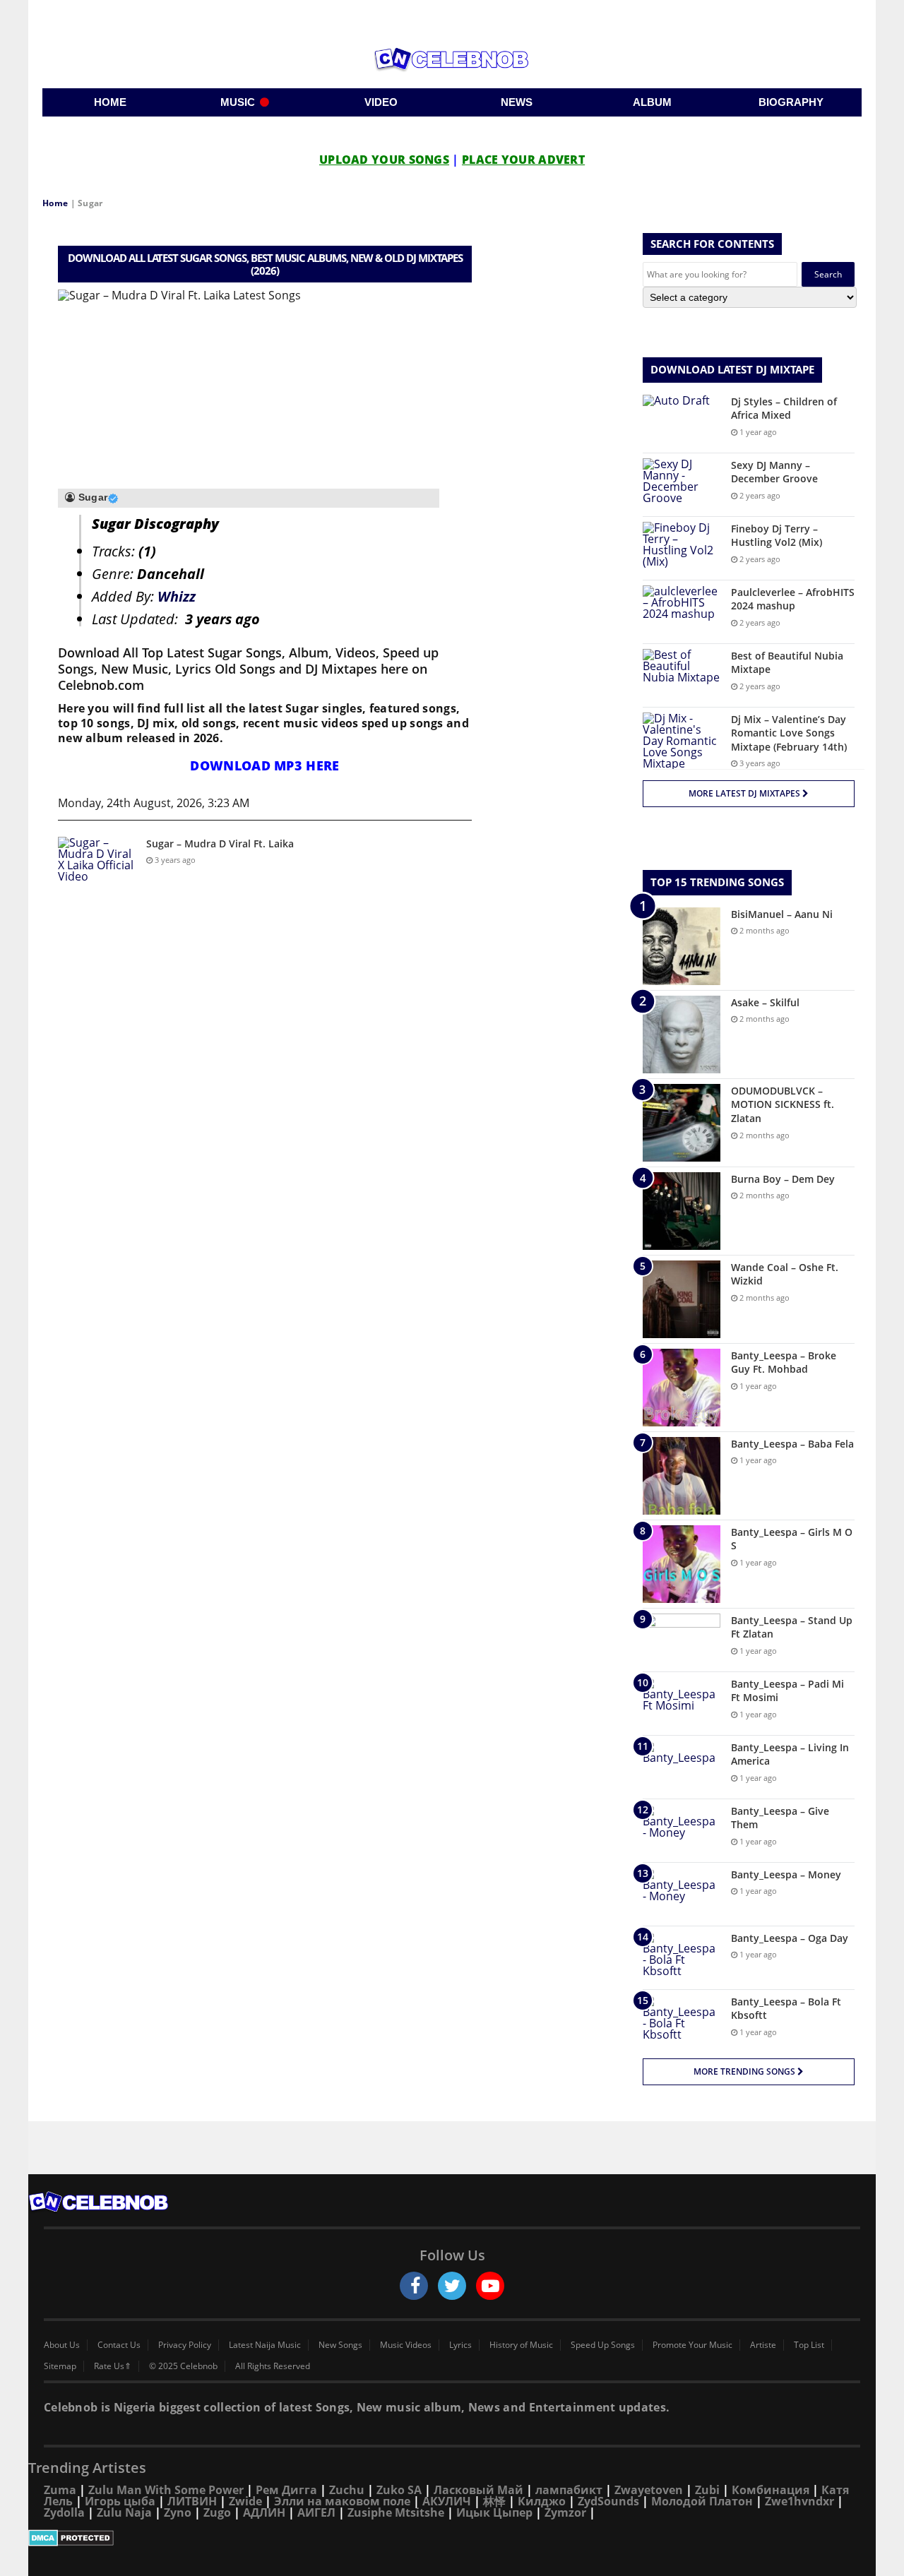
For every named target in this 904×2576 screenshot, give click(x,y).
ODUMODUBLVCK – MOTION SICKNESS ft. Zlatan (783, 1104)
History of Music (521, 2345)
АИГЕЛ (316, 2512)
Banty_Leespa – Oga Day (790, 1938)
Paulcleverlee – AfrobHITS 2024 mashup (793, 599)
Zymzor (565, 2512)
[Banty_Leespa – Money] (682, 1894)
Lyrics (460, 2345)
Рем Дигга (286, 2490)
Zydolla (64, 2512)
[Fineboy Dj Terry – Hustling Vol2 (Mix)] (682, 548)
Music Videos (406, 2345)
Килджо (542, 2501)
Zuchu (347, 2490)
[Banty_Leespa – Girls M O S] (682, 1564)
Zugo (217, 2512)
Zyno (178, 2512)
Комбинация (771, 2490)
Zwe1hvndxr (799, 2501)
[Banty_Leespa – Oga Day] (682, 1958)
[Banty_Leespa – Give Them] (682, 1831)
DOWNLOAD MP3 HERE (264, 765)
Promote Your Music (692, 2345)
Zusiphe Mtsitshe (396, 2512)
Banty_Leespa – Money (786, 1874)
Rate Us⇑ (113, 2366)
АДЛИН (264, 2512)
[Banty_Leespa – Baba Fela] (682, 1476)
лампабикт (569, 2490)
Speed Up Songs (603, 2345)
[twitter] (452, 2286)
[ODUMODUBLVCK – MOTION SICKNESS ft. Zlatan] (682, 1123)
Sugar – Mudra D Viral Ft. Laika (220, 843)
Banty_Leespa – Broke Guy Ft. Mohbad (784, 1362)
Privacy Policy (185, 2345)
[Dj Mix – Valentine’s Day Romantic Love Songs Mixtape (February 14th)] (682, 741)
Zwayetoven (649, 2490)
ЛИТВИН (192, 2501)
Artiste (763, 2345)
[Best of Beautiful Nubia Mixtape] (682, 675)
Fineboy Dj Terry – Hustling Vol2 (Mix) (777, 536)
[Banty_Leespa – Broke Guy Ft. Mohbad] (682, 1388)
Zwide (245, 2501)
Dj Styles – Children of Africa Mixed (784, 409)
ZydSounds (608, 2501)
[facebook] (414, 2286)
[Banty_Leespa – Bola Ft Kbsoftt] (682, 2021)
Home (55, 203)
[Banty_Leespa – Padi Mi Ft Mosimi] (682, 1704)
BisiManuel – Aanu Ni (782, 914)
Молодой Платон (702, 2501)
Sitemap (60, 2366)
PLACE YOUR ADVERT (523, 160)
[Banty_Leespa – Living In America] (682, 1767)
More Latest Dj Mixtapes (745, 793)
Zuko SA (399, 2490)
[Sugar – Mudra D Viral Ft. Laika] (97, 863)
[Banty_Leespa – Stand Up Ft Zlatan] (682, 1640)
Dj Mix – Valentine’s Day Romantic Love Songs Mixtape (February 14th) (789, 733)
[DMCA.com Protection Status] (452, 2538)
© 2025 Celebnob (183, 2366)
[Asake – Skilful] (682, 1034)
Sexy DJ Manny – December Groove (774, 472)
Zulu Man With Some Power (166, 2490)
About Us (62, 2345)
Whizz (177, 596)
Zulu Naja (124, 2512)
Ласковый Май (478, 2490)
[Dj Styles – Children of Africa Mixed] (682, 421)
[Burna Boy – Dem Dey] (682, 1211)
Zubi (707, 2490)
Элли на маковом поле (342, 2501)
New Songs (340, 2345)
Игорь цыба (120, 2501)
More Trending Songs (745, 2071)
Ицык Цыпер (494, 2512)
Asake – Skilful (765, 1002)
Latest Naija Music (265, 2345)
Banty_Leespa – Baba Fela (792, 1444)
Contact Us (119, 2345)
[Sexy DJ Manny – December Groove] (682, 485)
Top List (809, 2345)
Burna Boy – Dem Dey (783, 1179)
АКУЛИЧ (447, 2501)
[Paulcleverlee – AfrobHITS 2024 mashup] (682, 612)
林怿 (494, 2501)
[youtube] (490, 2286)
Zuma (60, 2490)
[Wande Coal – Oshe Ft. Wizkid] (682, 1299)
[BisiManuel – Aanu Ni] (682, 946)
